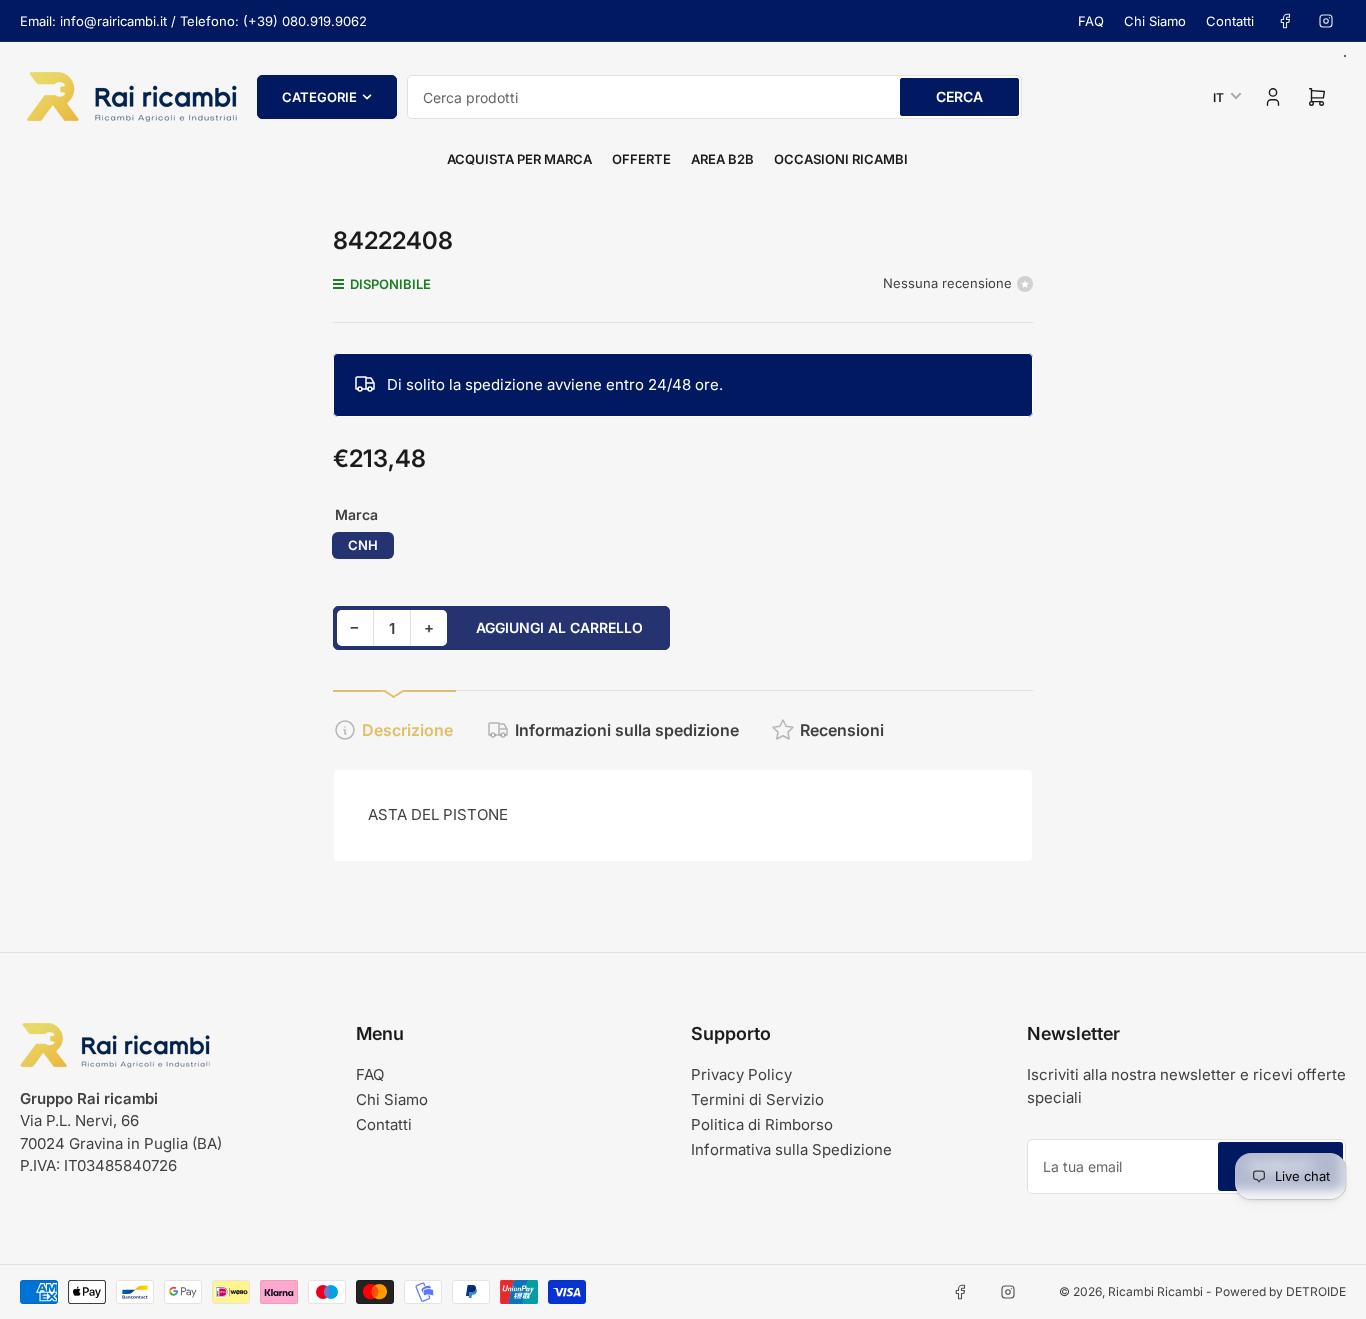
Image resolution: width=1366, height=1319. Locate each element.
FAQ (1091, 21)
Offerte (641, 159)
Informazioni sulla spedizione (627, 730)
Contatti (1230, 21)
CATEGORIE (319, 97)
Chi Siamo (1155, 21)
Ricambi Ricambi (1155, 1291)
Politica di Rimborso (762, 1124)
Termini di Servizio (757, 1099)
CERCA (959, 96)
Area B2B (722, 159)
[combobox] (714, 97)
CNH (363, 545)
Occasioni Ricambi (841, 159)
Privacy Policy (741, 1074)
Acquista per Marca (519, 159)
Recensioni (842, 730)
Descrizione (407, 730)
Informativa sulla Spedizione (791, 1149)
